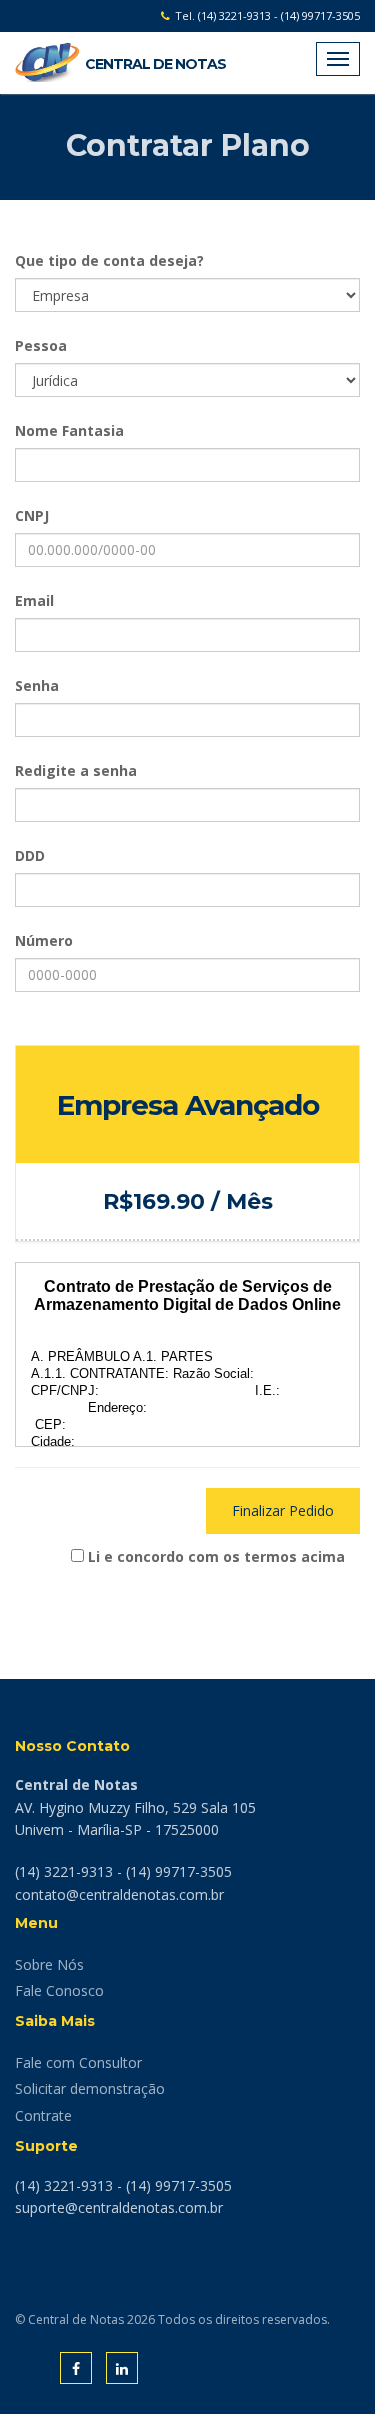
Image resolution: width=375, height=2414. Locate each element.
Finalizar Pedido (283, 1510)
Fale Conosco (59, 1990)
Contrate (43, 2115)
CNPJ (32, 515)
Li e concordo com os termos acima (216, 1556)
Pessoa (41, 345)
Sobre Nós (49, 1964)
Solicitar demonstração (90, 2088)
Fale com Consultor (78, 2062)
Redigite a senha (76, 770)
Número (44, 940)
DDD (30, 855)
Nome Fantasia (69, 430)
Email (34, 600)
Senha (37, 685)
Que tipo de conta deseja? (109, 260)
